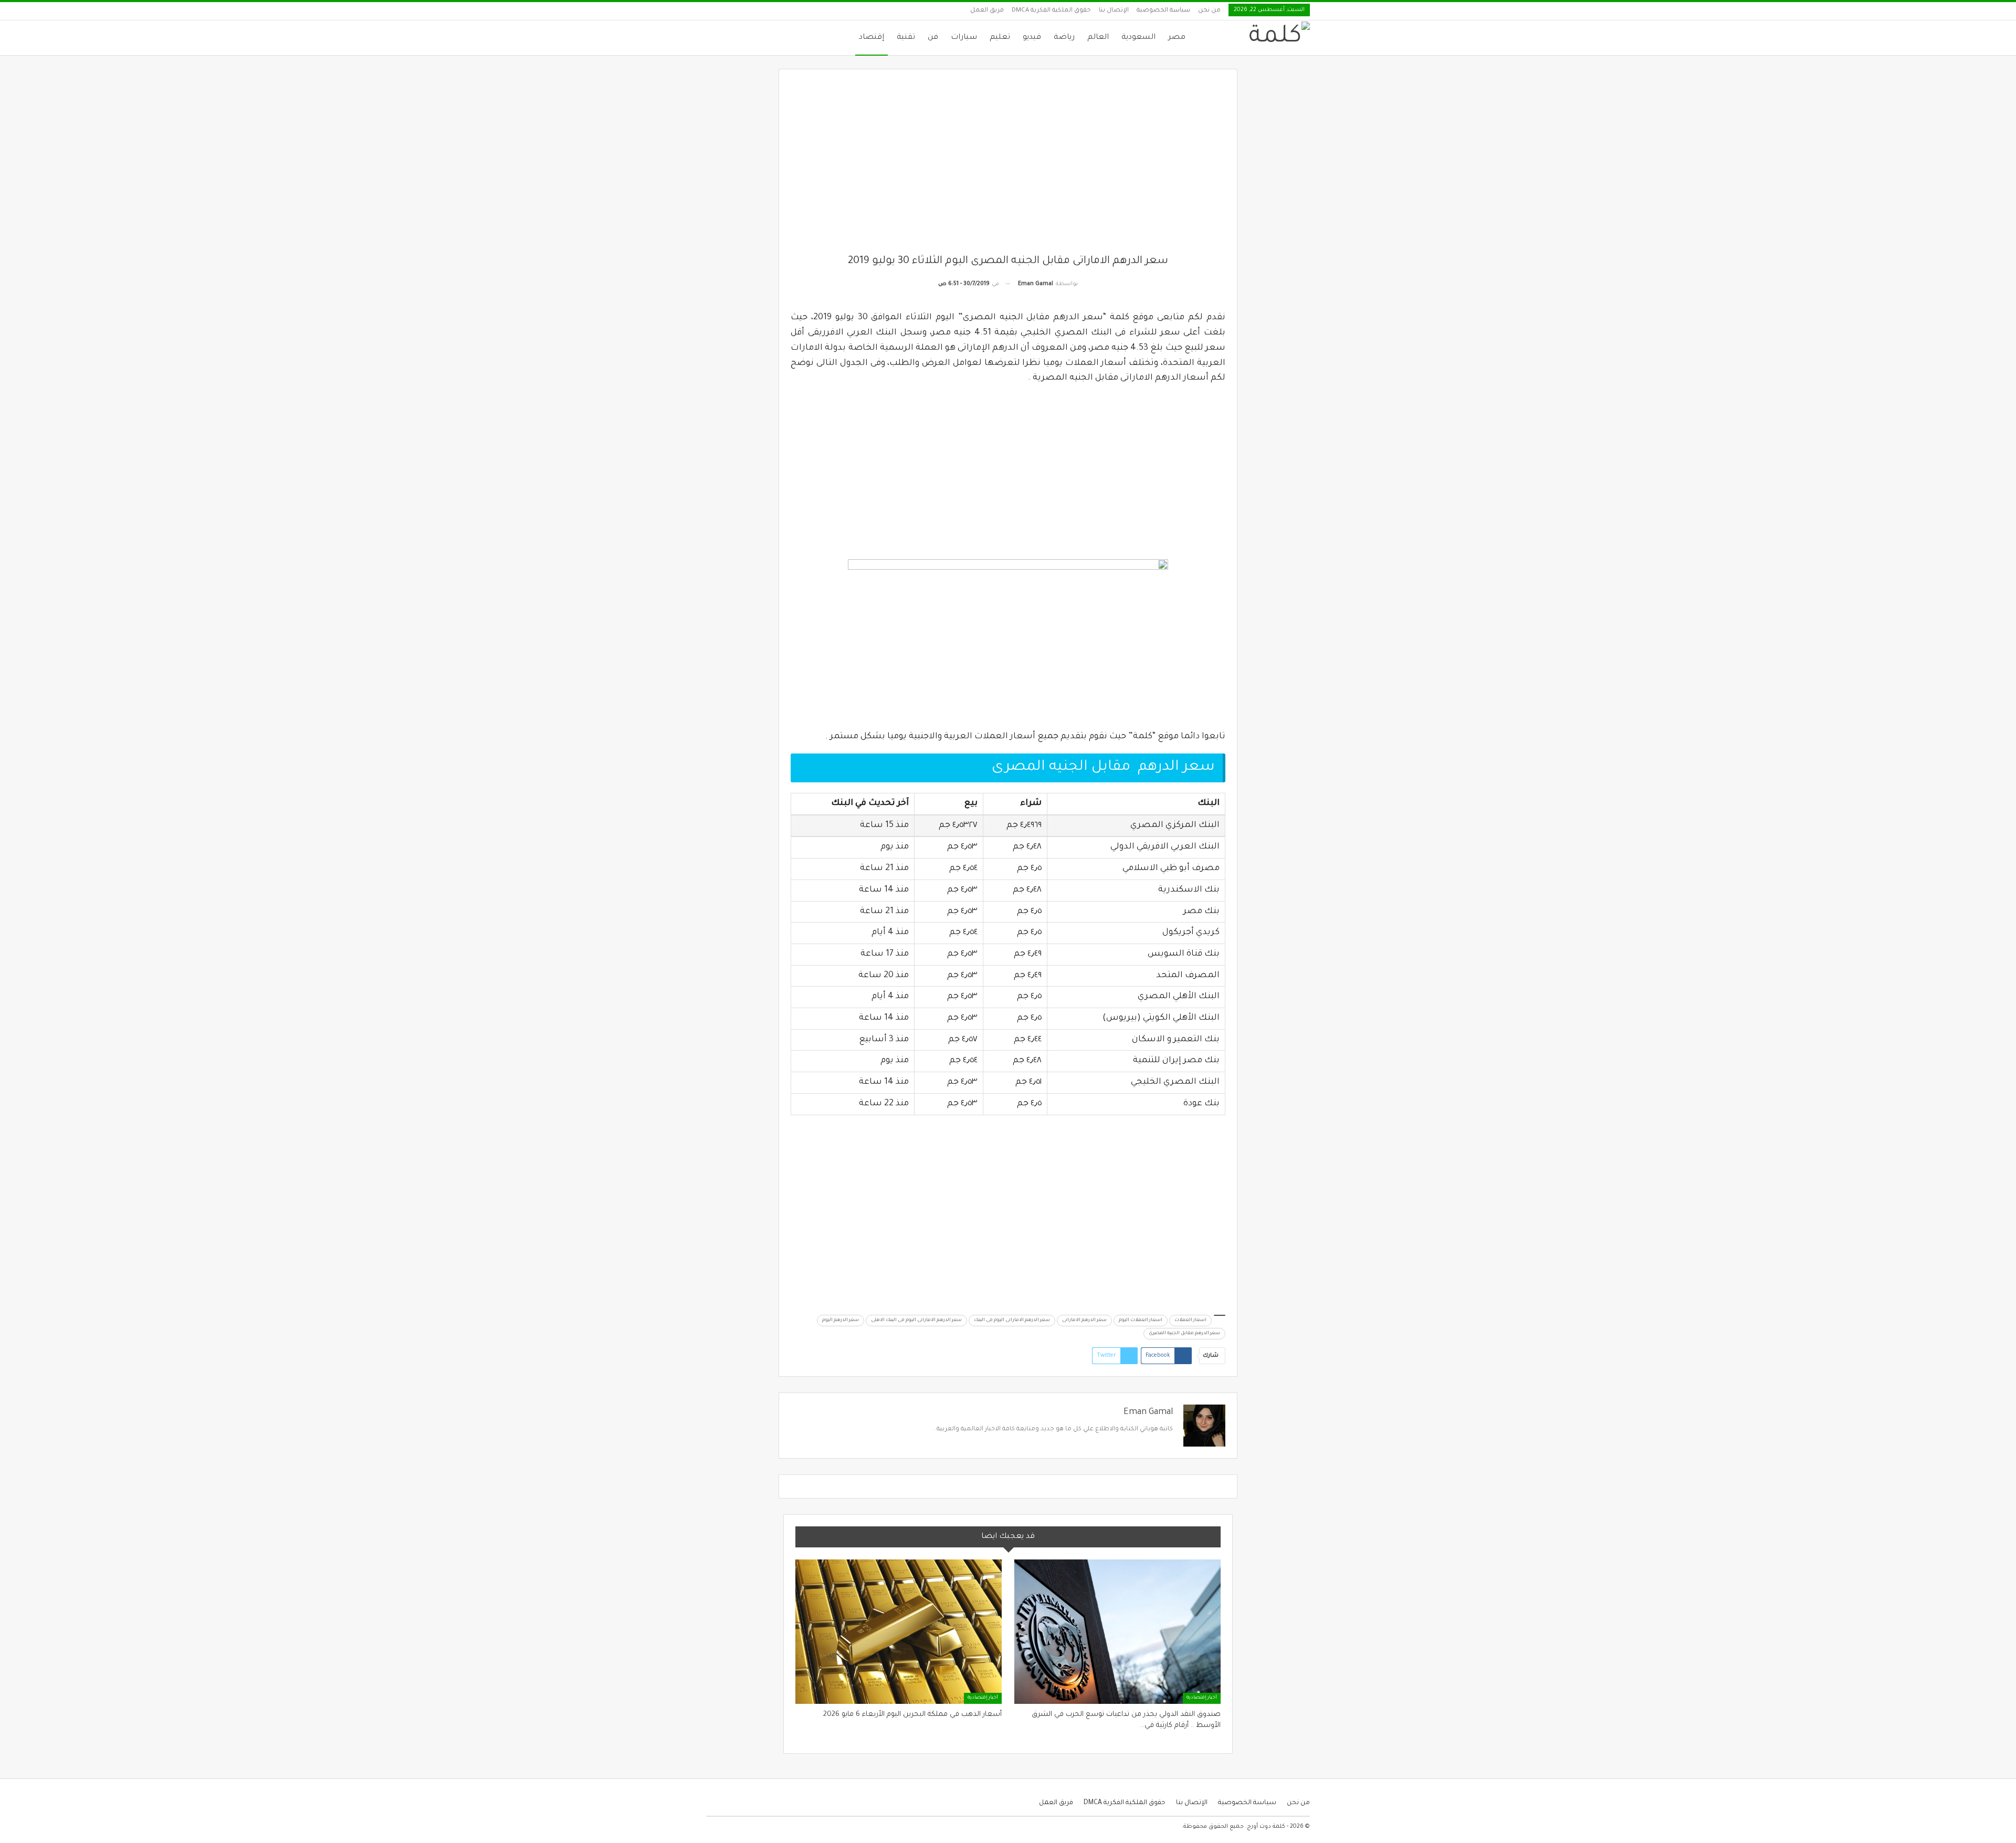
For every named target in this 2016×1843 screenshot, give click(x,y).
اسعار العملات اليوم (1141, 1321)
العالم (1098, 38)
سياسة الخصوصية (1163, 11)
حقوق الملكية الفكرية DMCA (1051, 11)
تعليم (1000, 38)
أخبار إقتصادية (1202, 1698)
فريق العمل (987, 11)
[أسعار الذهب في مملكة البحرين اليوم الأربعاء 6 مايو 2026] (899, 1632)
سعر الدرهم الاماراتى (1084, 1321)
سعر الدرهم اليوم (841, 1321)
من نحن (1209, 11)
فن (933, 38)
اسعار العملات (1190, 1321)
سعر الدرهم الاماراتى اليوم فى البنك (1012, 1321)
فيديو (1032, 38)
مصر (1177, 38)
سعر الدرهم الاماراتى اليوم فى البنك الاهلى (916, 1321)
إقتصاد (871, 38)
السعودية (1138, 38)
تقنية (906, 38)
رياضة (1064, 38)
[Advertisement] (1008, 167)
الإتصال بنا (1114, 11)
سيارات (964, 38)
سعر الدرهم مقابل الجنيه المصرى (1184, 1334)
